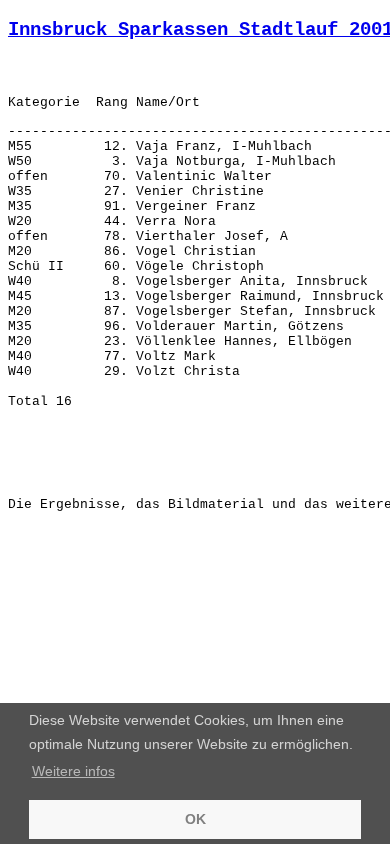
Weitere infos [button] (73, 771)
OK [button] (195, 819)
